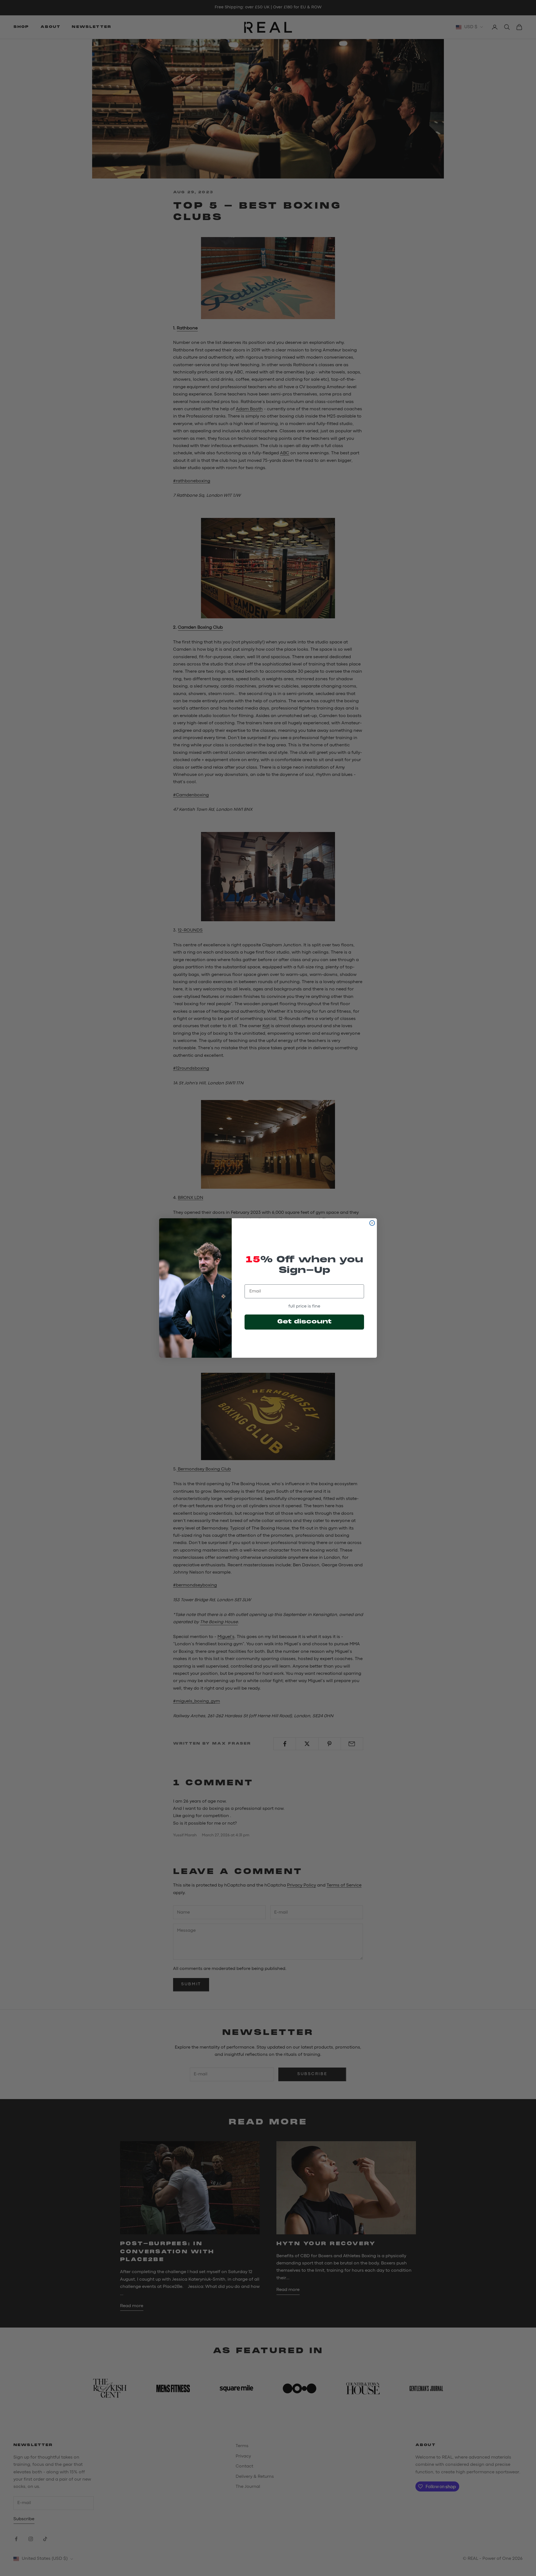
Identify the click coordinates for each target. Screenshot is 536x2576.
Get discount (304, 1322)
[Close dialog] (372, 1223)
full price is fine (304, 1306)
